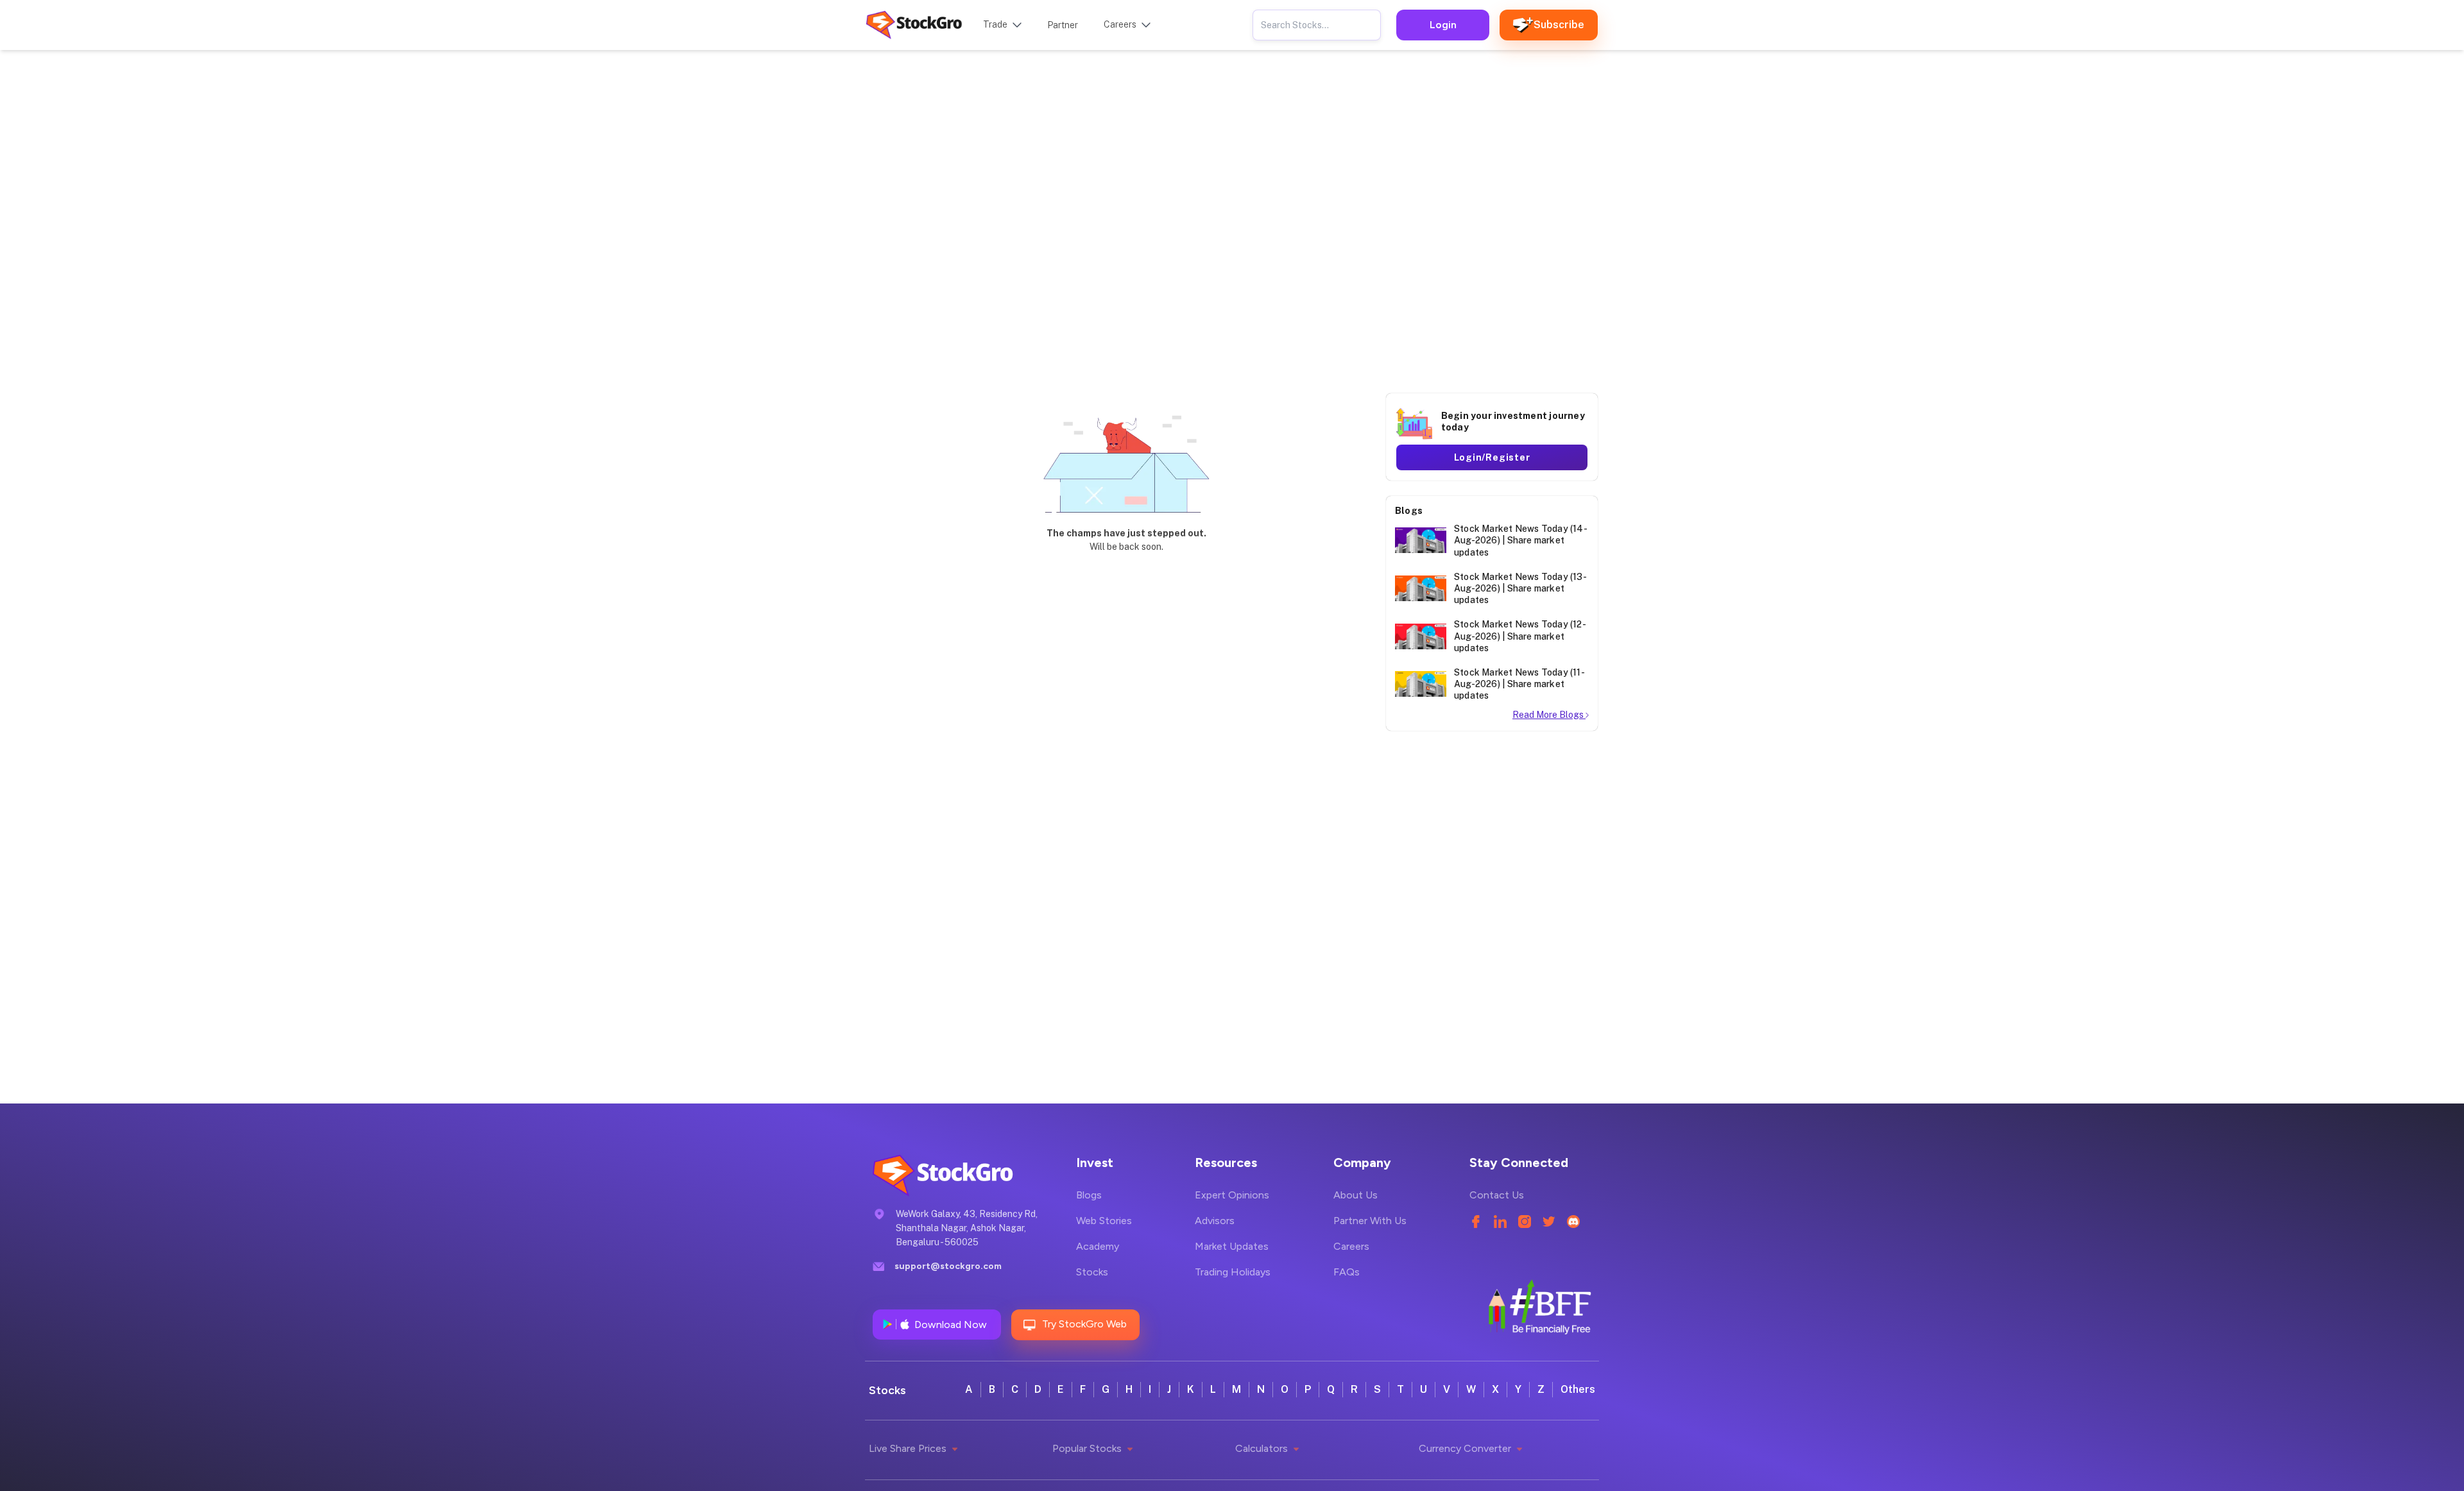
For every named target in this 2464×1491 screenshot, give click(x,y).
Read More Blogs (1549, 715)
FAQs (1347, 1272)
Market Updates (1232, 1246)
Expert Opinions (1232, 1195)
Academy (1098, 1246)
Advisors (1215, 1221)
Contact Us (1497, 1195)
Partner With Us (1370, 1221)
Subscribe (1559, 25)
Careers (1351, 1246)
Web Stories (1104, 1221)
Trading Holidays (1233, 1272)
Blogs (1089, 1195)
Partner (1063, 25)
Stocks (1092, 1272)
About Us (1356, 1195)
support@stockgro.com (948, 1266)
